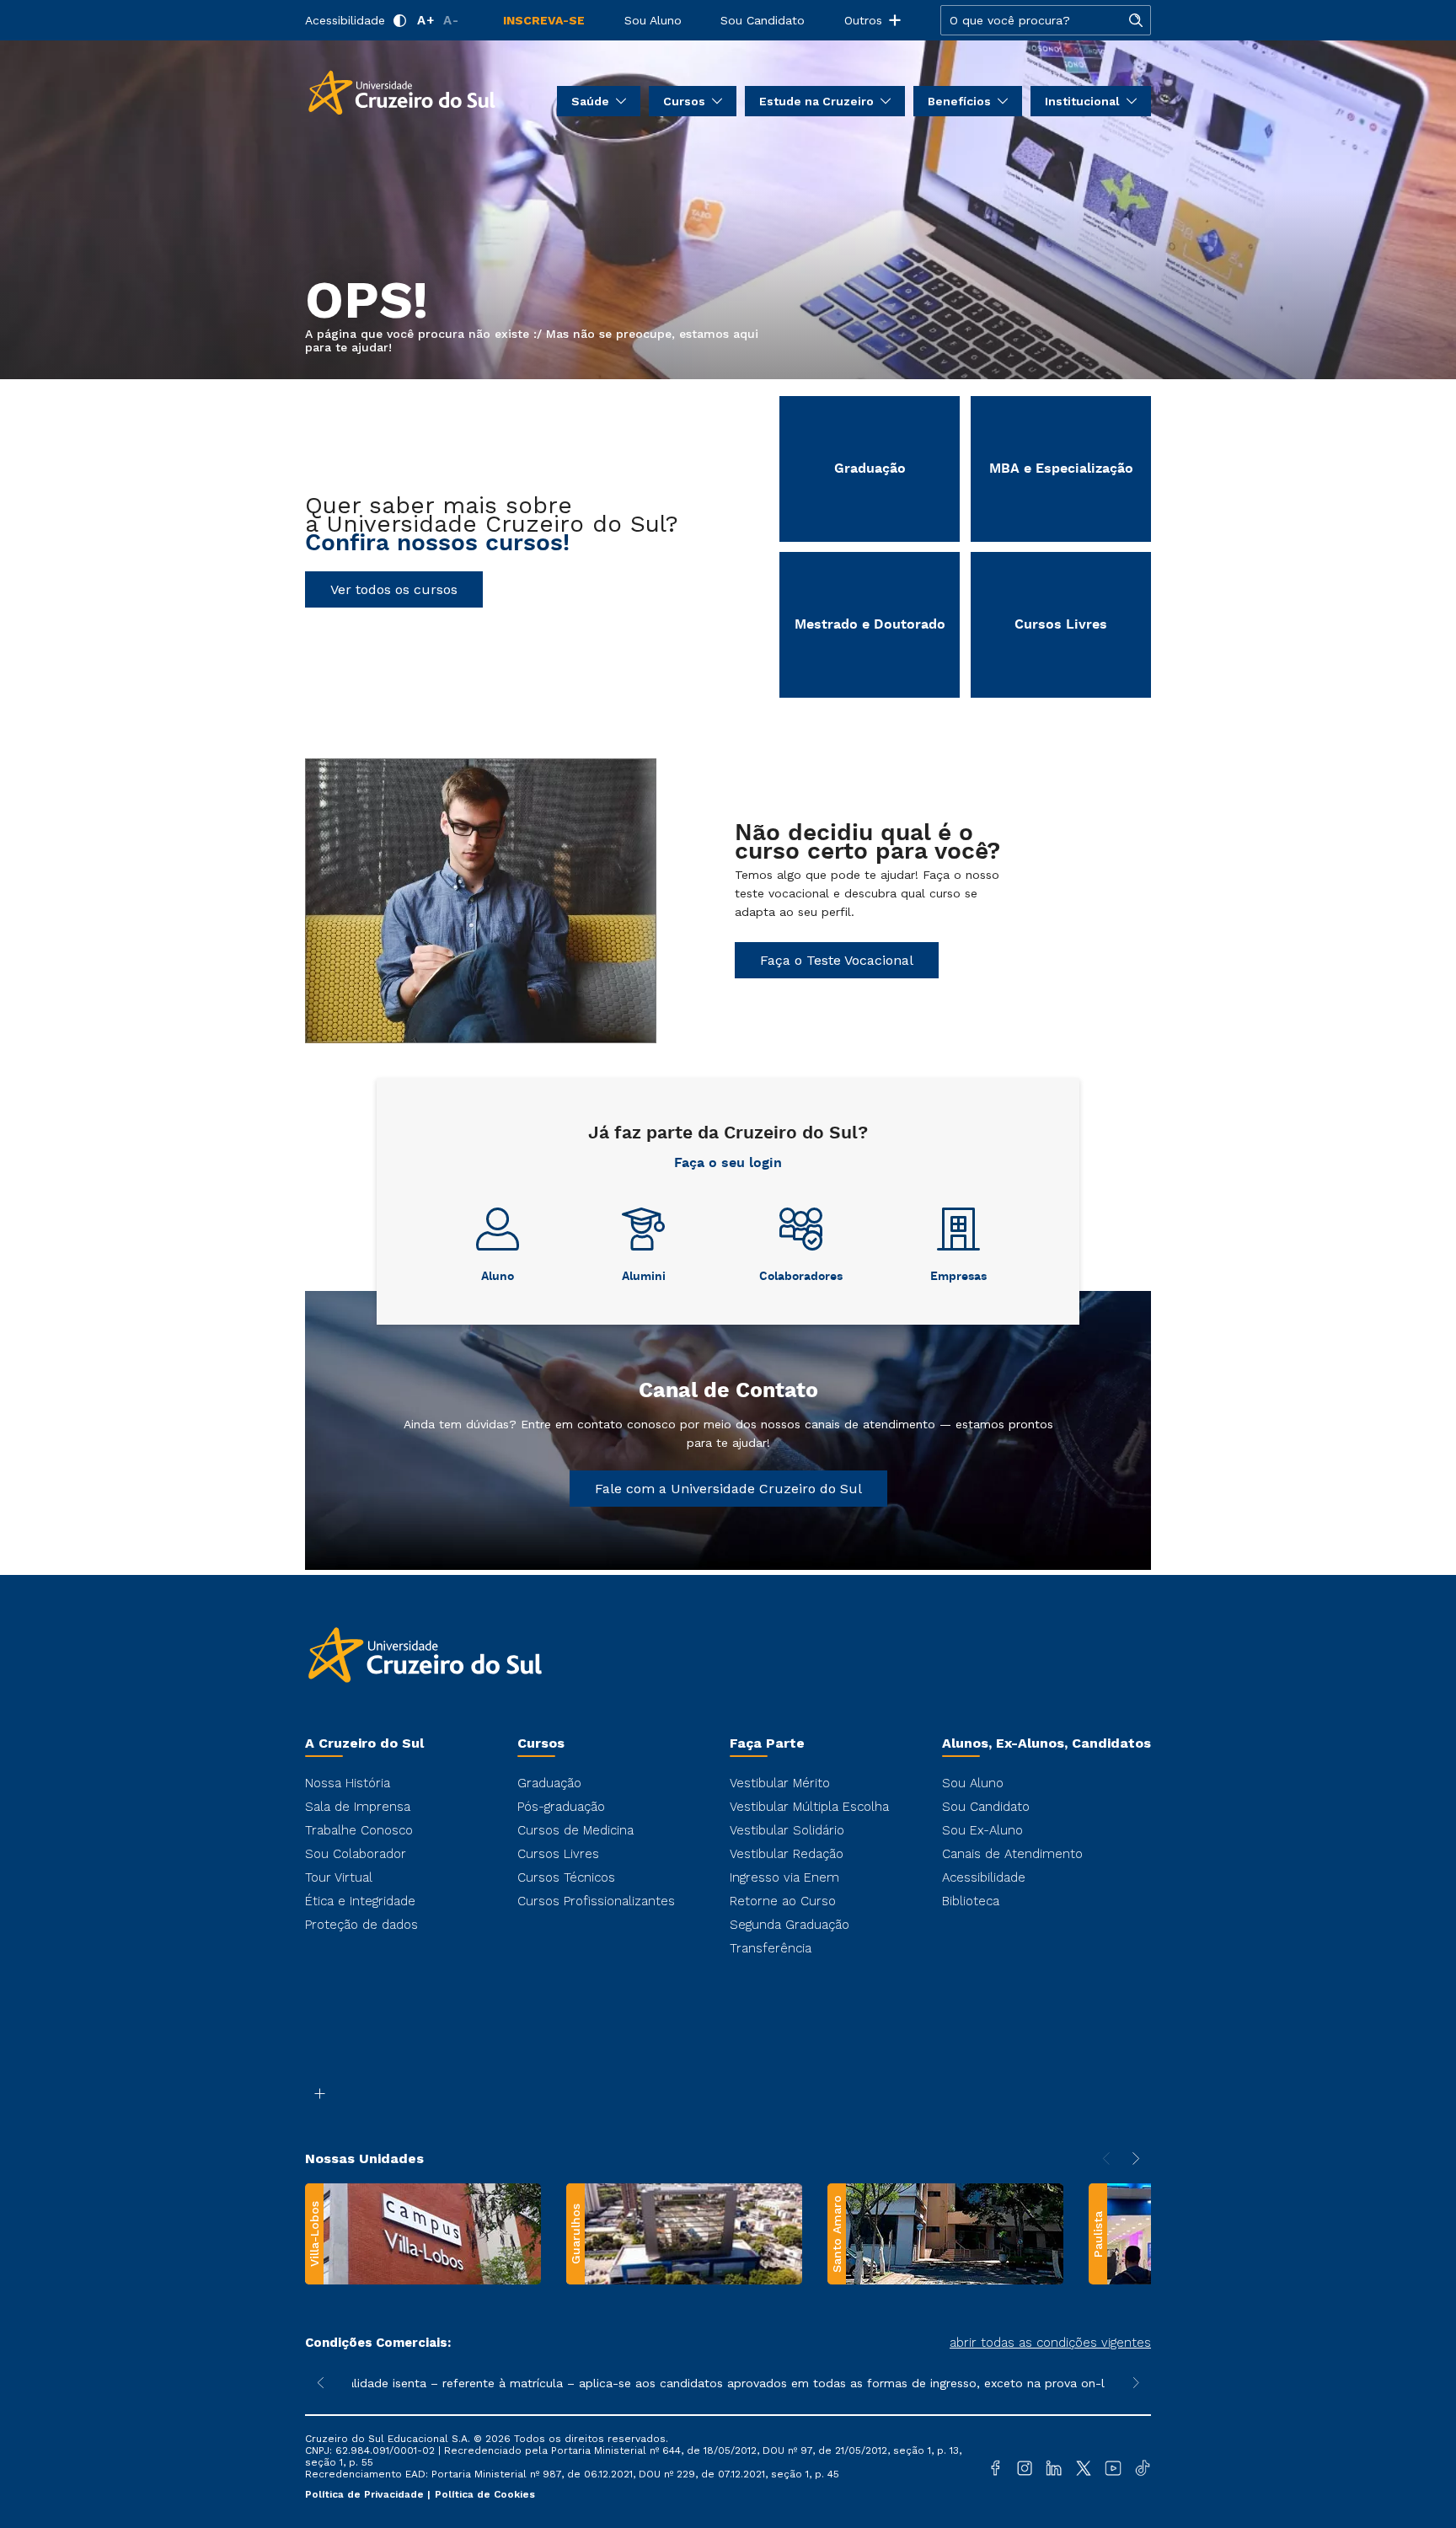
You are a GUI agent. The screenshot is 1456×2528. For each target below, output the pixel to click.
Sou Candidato (763, 20)
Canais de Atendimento (1012, 1854)
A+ (426, 20)
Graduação (549, 1783)
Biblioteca (971, 1901)
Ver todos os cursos (394, 589)
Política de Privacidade (366, 2494)
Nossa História (348, 1783)
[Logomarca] (402, 91)
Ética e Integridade (360, 1901)
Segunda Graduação (790, 1925)
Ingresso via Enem (784, 1877)
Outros (863, 20)
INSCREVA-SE (544, 20)
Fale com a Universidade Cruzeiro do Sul (728, 1489)
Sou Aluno (653, 20)
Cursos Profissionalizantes (596, 1901)
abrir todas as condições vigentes (1050, 2343)
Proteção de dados (361, 1925)
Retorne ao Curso (783, 1901)
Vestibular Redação (787, 1854)
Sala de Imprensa (358, 1807)
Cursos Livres (558, 1854)
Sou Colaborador (356, 1854)
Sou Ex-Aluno (982, 1830)
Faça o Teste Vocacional (837, 960)
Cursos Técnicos (566, 1877)
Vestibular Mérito (780, 1783)
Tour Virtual (339, 1877)
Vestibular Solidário (787, 1830)
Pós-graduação (561, 1807)
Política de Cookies (485, 2494)
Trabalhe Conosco (359, 1830)
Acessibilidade (345, 20)
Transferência (771, 1948)
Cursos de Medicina (575, 1830)
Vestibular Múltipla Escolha (809, 1807)
